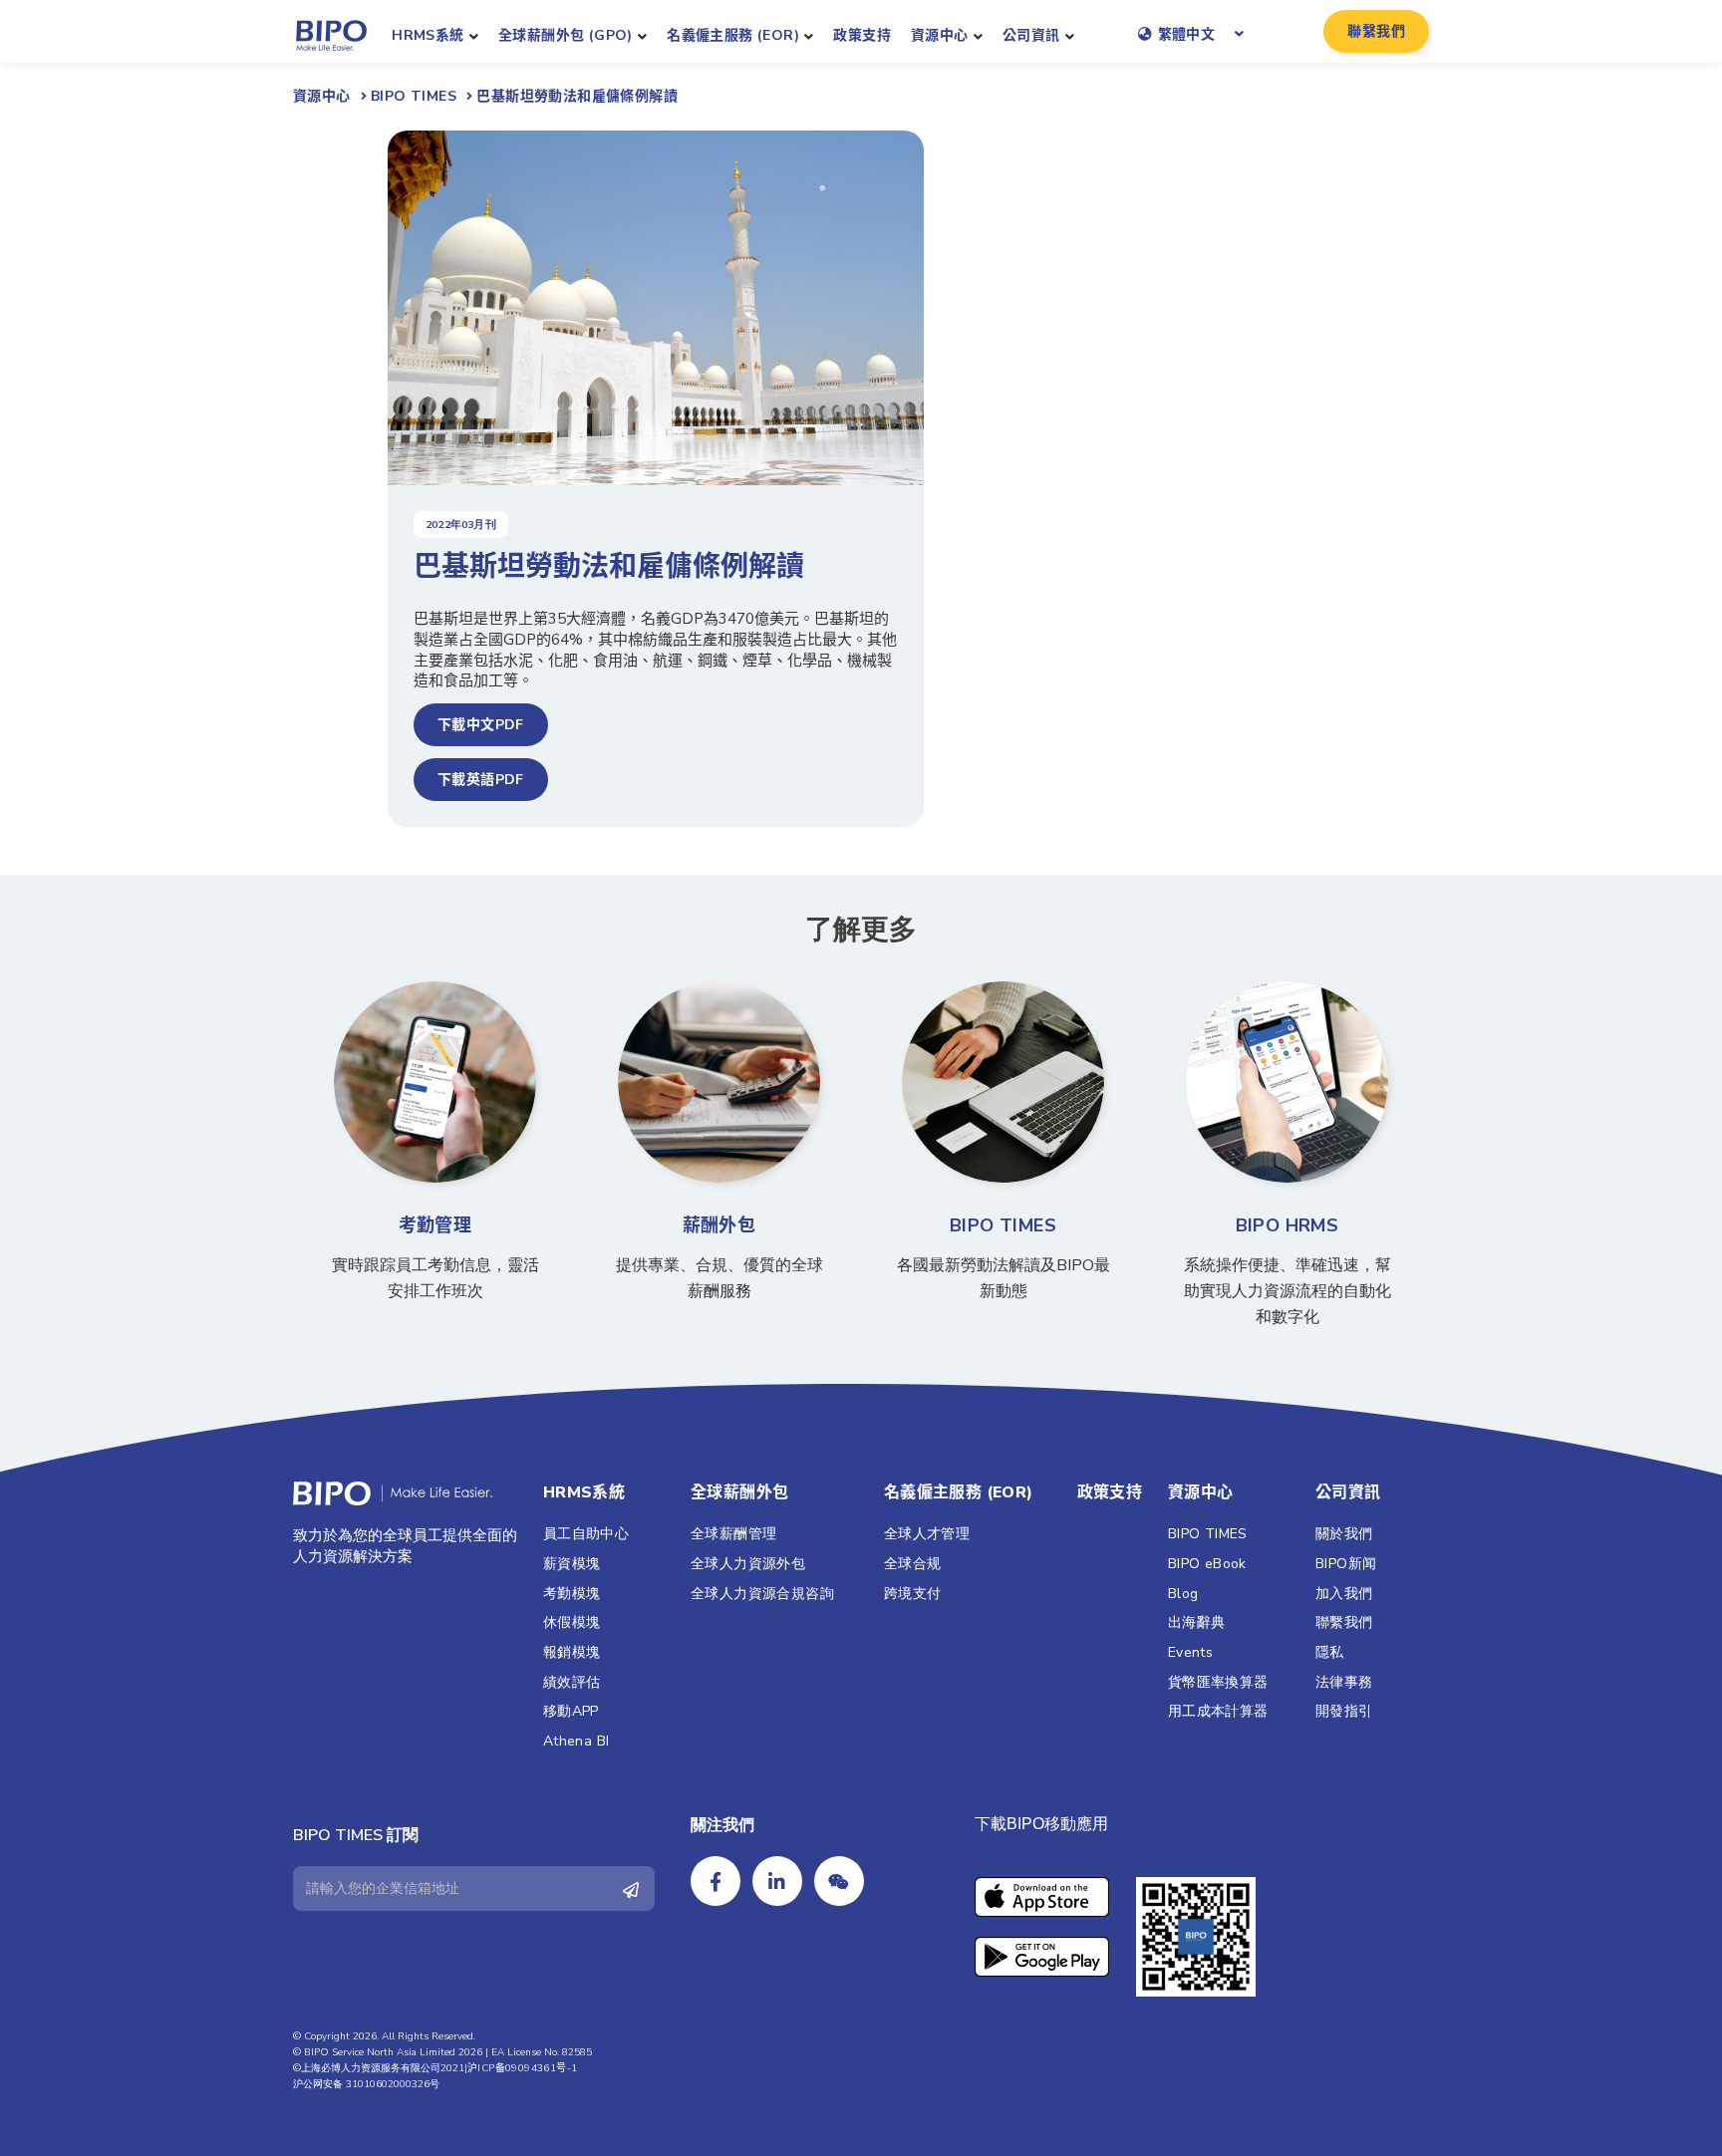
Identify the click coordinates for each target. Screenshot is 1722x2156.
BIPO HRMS (1288, 1225)
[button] (1376, 31)
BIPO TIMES (1003, 1225)
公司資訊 (1031, 35)
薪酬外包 (719, 1225)
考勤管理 (435, 1225)
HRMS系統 (428, 35)
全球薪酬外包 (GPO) (566, 35)
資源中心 (940, 35)
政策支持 (862, 35)
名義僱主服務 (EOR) (733, 35)
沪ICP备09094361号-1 (522, 2068)
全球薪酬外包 (739, 1492)
